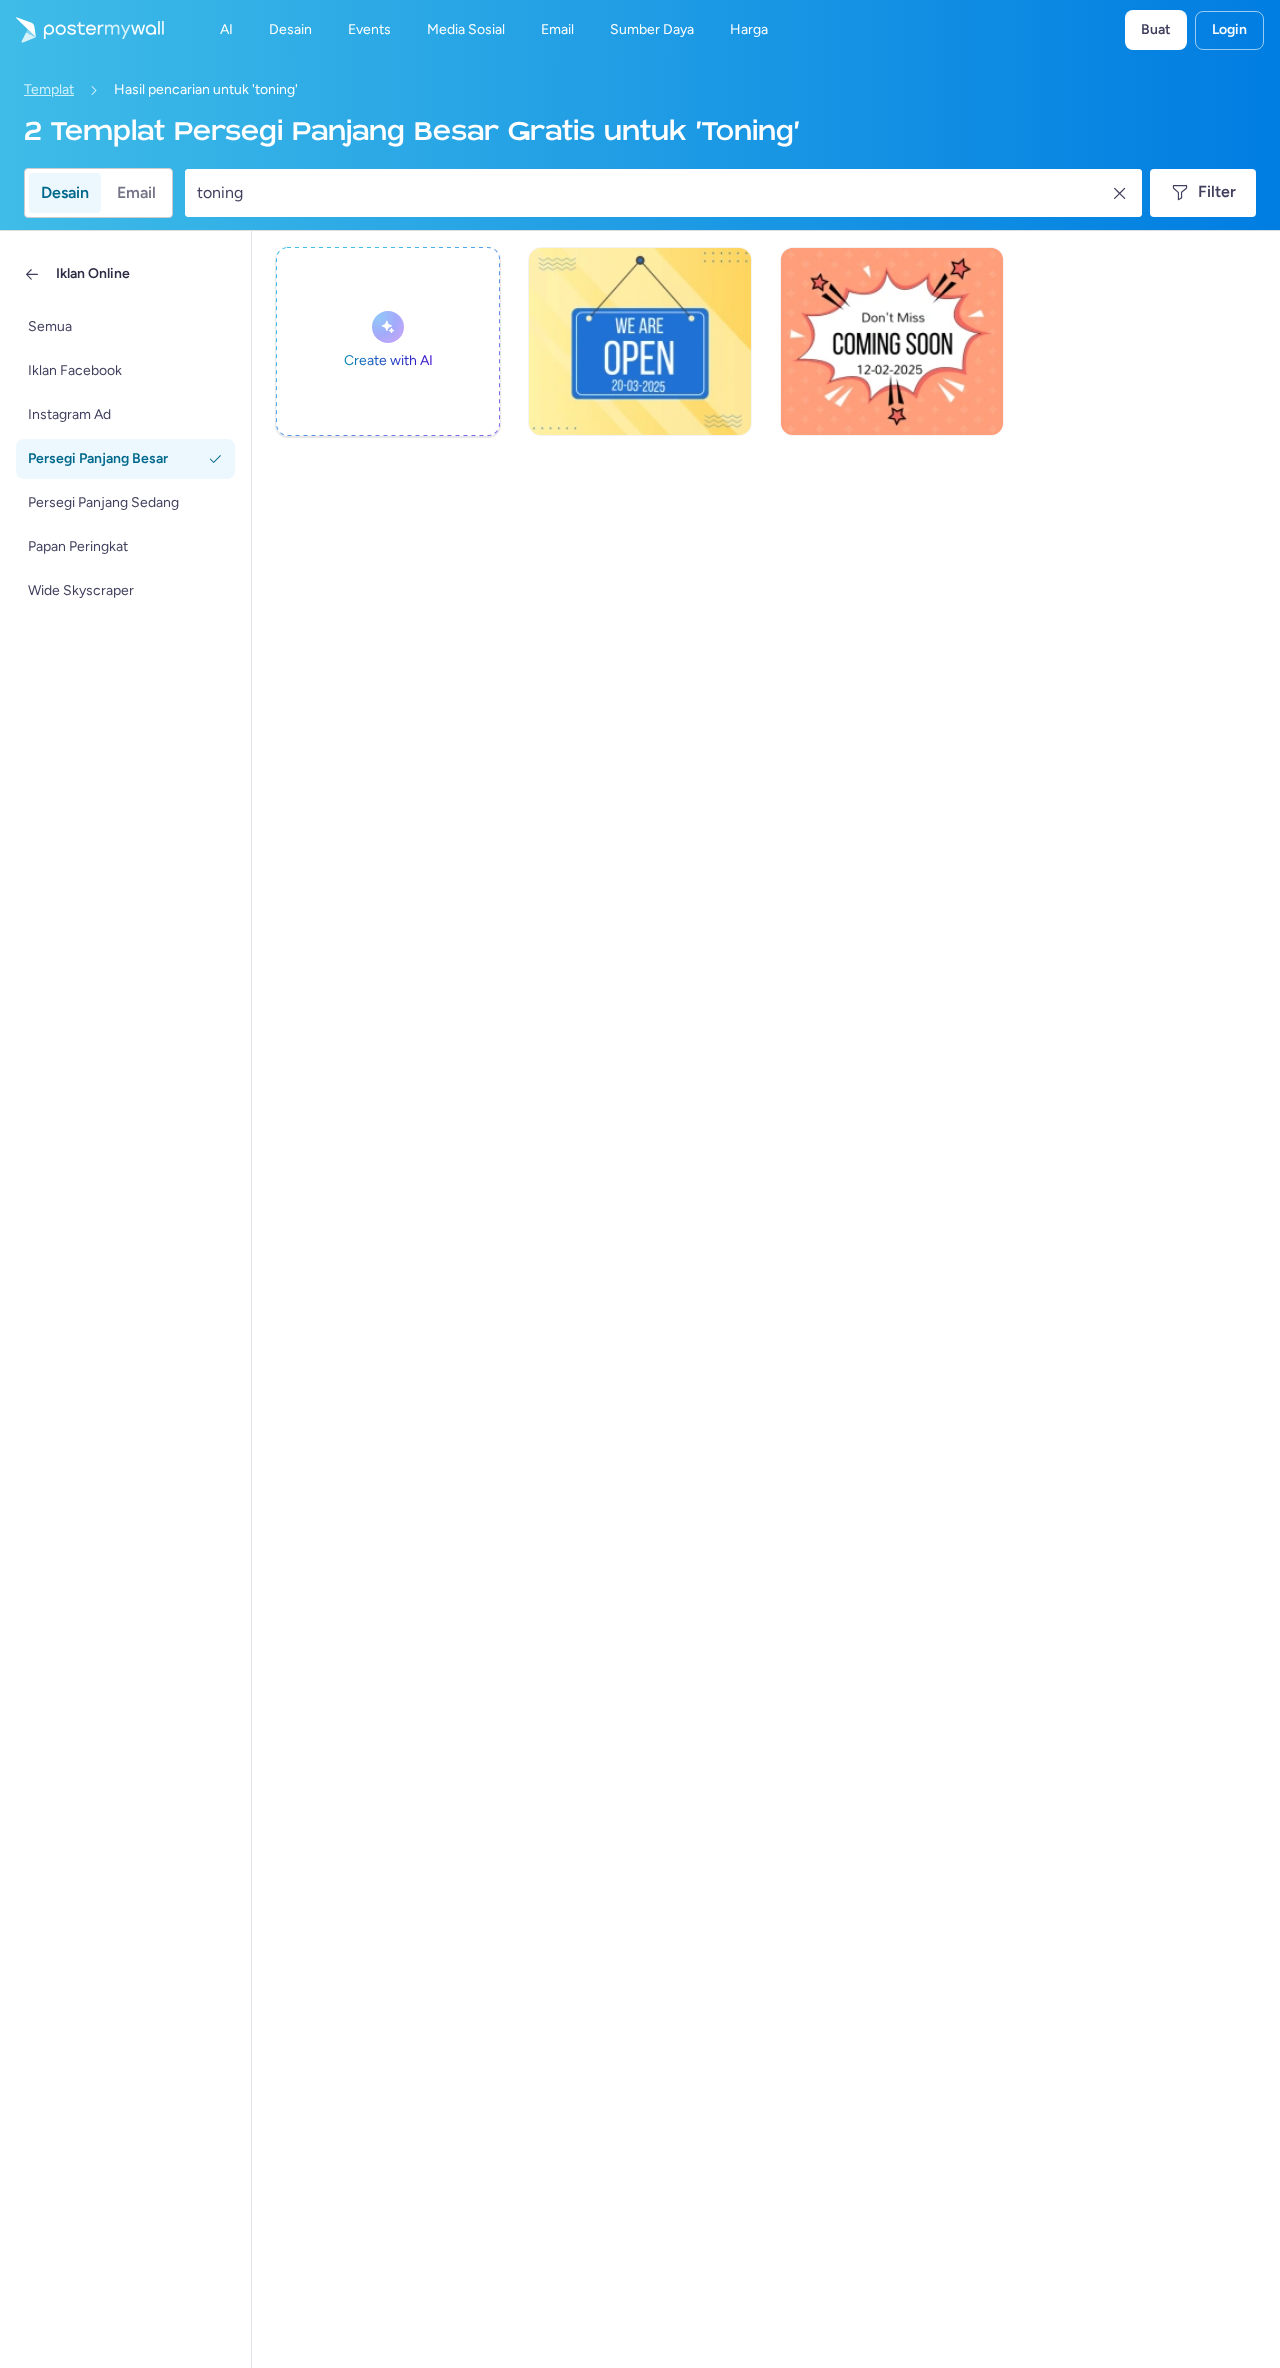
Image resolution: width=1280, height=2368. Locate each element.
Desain (65, 192)
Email (136, 192)
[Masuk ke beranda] (82, 30)
